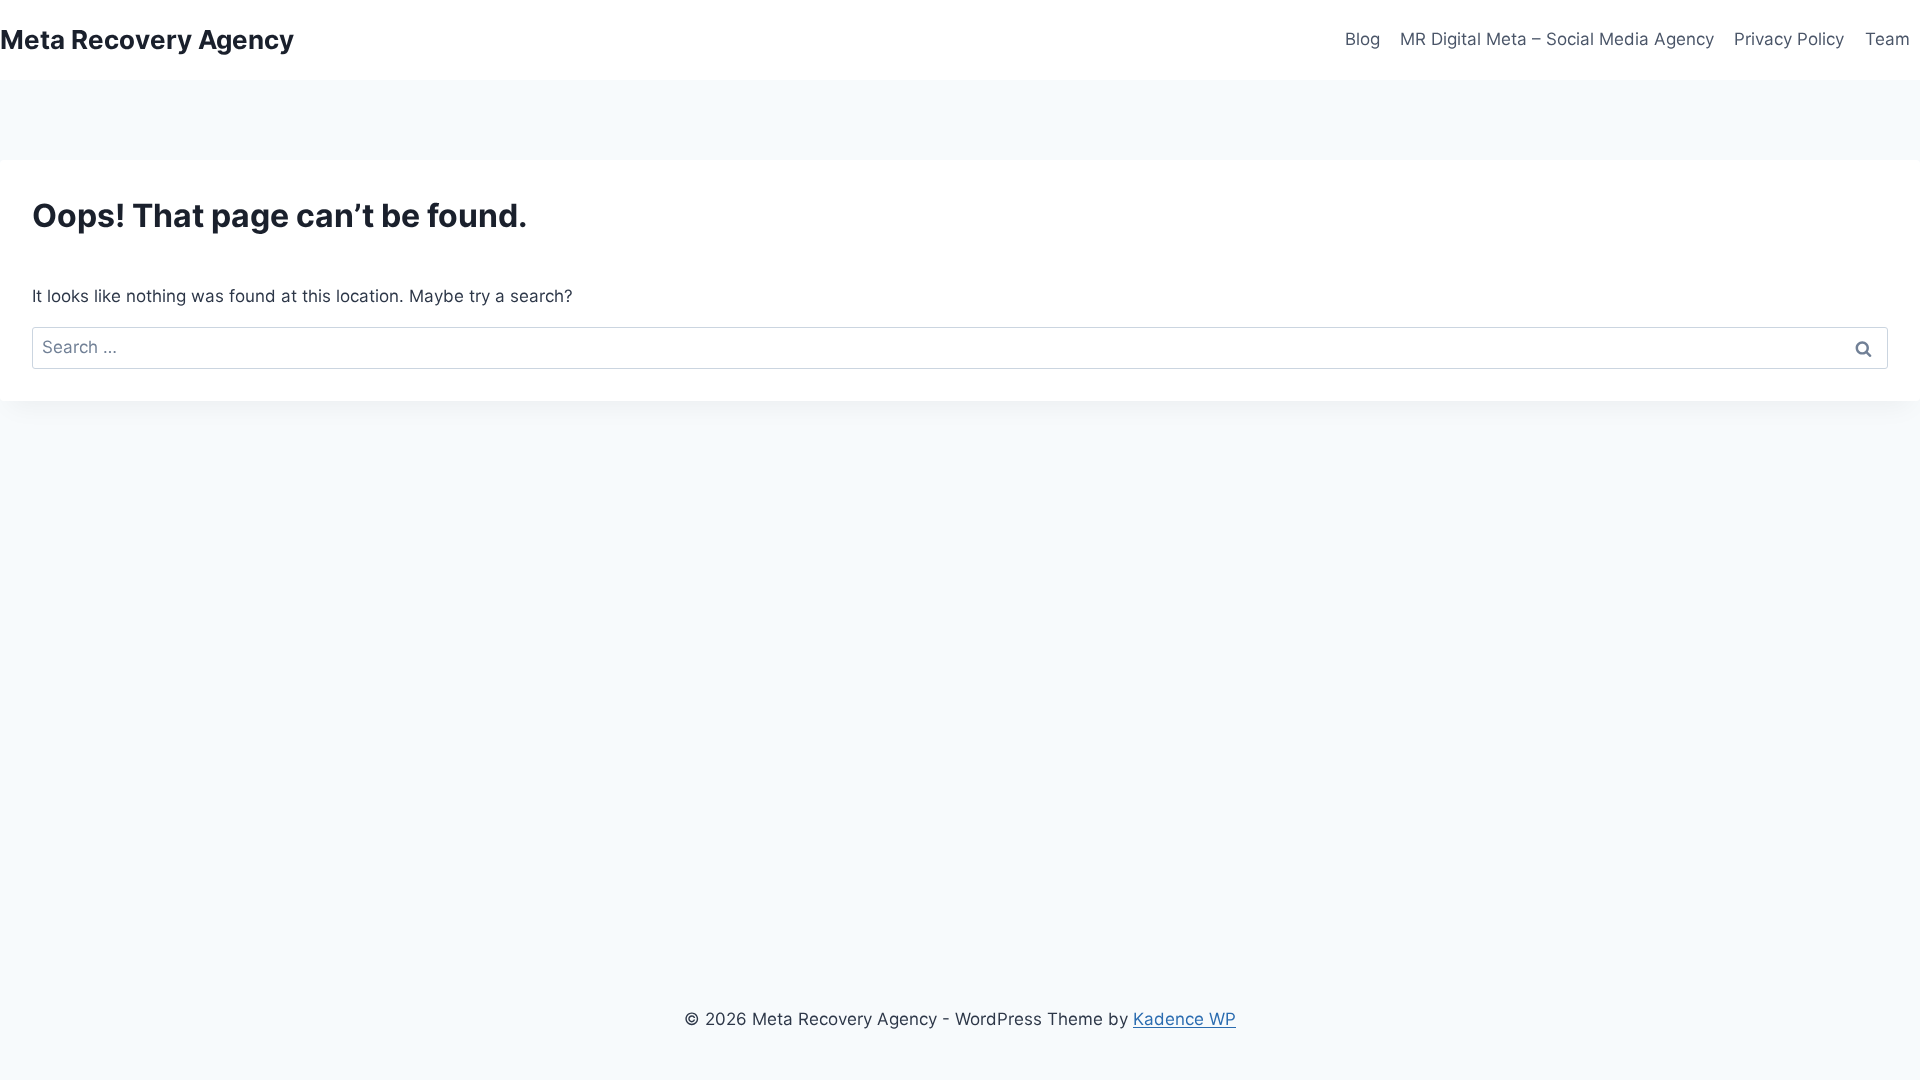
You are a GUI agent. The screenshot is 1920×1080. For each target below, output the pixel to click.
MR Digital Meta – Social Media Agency (1557, 39)
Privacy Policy (1789, 39)
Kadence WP (1184, 1019)
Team (1887, 39)
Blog (1362, 39)
